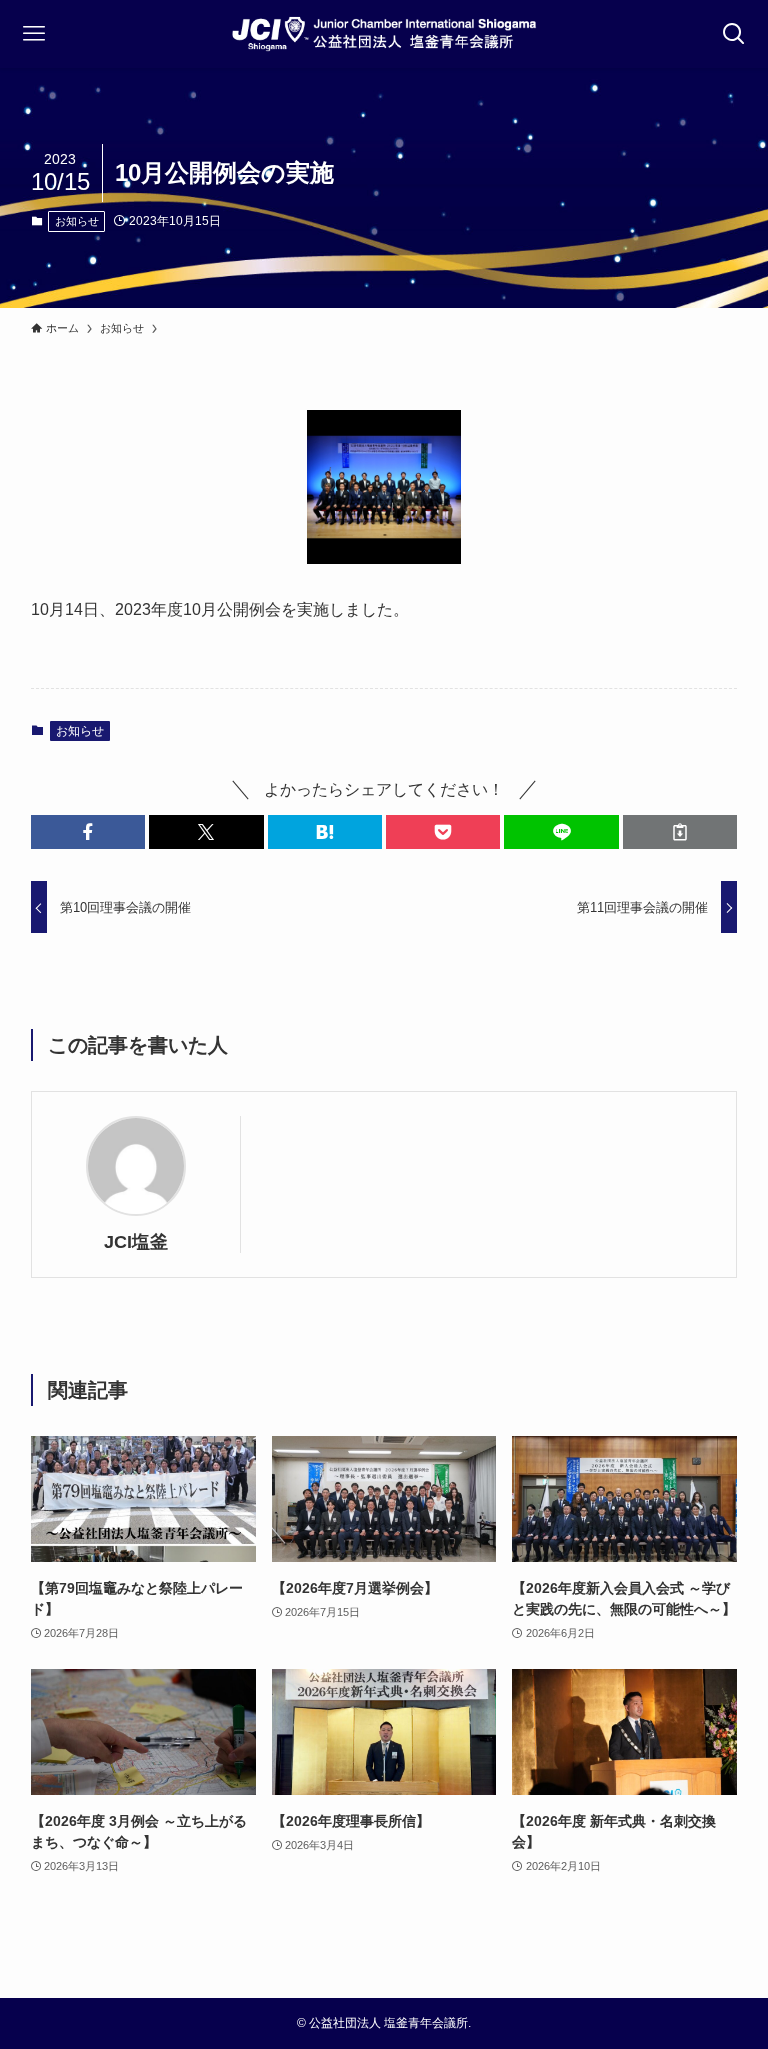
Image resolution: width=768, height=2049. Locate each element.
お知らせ (77, 221)
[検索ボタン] (734, 34)
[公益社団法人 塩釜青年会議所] (384, 34)
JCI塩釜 (136, 1242)
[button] (88, 832)
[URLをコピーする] (680, 832)
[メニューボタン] (34, 34)
